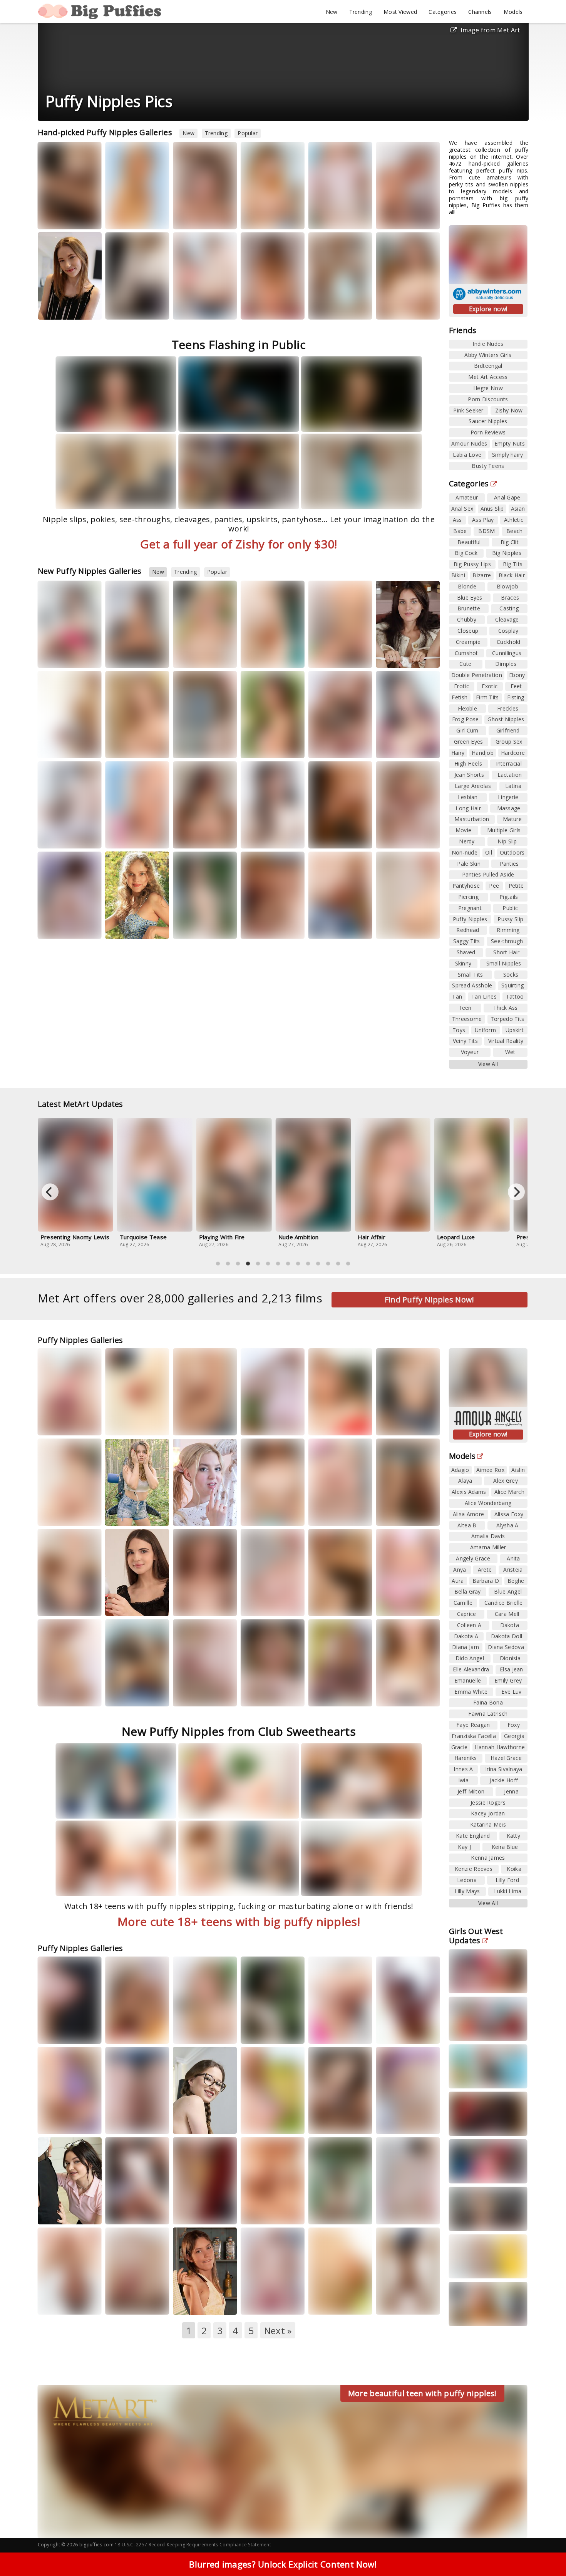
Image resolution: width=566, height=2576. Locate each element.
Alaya (465, 1481)
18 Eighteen (265, 747)
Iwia (463, 1780)
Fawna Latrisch (488, 1714)
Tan (457, 996)
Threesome (467, 1019)
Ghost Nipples (506, 719)
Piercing (468, 897)
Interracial (509, 763)
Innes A (463, 1769)
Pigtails (509, 897)
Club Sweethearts (68, 656)
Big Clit (510, 542)
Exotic (490, 686)
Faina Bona (488, 1702)
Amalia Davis (488, 1536)
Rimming (508, 930)
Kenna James (488, 1858)
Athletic (514, 520)
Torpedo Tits (507, 1019)
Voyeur (470, 1052)
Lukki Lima (508, 1891)
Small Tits (471, 975)
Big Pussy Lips (472, 564)
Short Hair (506, 952)
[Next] (516, 1192)
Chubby (467, 619)
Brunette (469, 608)
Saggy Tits (467, 941)
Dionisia (510, 1658)
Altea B (54, 210)
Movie (464, 830)
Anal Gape (507, 497)
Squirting (513, 985)
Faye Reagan (473, 1725)
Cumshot (466, 653)
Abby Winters (132, 1424)
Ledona (467, 1880)
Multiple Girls (504, 830)
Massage (509, 808)
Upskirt (515, 1030)
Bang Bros (331, 1695)
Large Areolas (473, 786)
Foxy (514, 1725)
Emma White (128, 2296)
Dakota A (466, 1636)
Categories (443, 12)
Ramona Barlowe (330, 737)
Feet (516, 686)
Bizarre (482, 575)
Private (395, 217)
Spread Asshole (472, 985)
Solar (255, 1507)
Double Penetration (477, 675)
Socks (511, 975)
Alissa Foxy (397, 2025)
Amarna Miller (265, 2296)
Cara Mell (507, 1614)
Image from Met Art (490, 30)
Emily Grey (508, 1680)
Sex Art (220, 656)
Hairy (458, 753)
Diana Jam (466, 1647)
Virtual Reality (506, 1041)
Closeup (468, 631)
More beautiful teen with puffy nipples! (422, 2393)
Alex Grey (506, 1481)
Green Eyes (469, 742)
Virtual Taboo (335, 2123)
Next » (278, 2330)
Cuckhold (508, 642)
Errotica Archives (68, 217)
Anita (513, 1558)
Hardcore (513, 753)
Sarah (120, 210)
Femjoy (327, 837)
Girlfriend (508, 730)
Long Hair (468, 808)
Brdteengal (488, 366)
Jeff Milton (471, 1791)
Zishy (122, 308)
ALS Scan (194, 837)
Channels (480, 12)
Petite (516, 886)
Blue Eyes (470, 597)
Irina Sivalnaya (504, 1769)
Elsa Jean (512, 1669)
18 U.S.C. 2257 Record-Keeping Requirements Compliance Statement (193, 2545)
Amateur (467, 497)
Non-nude (465, 852)
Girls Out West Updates (476, 1936)
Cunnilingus (507, 653)
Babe (460, 531)
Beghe (516, 1581)
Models (513, 12)
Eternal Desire (268, 927)
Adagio (460, 1470)
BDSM (486, 531)
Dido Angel (470, 1658)
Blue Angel (508, 1591)
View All (488, 1064)
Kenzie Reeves (474, 1869)
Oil (489, 852)
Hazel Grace (195, 210)
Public (510, 908)
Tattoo (515, 996)
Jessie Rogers (488, 1803)
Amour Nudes (469, 443)
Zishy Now (509, 410)
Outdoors (512, 852)
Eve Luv (511, 1692)
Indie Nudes (488, 344)
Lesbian (468, 797)
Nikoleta (190, 656)
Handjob (483, 753)
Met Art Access (488, 377)
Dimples (506, 664)
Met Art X (59, 2032)
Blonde (467, 586)
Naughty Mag (402, 1695)
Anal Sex (462, 509)
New (332, 12)
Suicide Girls (333, 308)
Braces (510, 597)
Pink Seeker (468, 410)
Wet (510, 1052)
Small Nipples (504, 963)
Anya (460, 1570)
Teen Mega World (204, 308)
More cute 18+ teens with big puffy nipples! (239, 1922)
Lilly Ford (507, 1880)
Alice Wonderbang (488, 1503)
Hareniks (191, 2303)
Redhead (468, 930)
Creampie (468, 642)
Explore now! (488, 309)
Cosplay (508, 631)
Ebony (517, 675)
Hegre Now (488, 388)
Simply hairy (508, 455)
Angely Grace (473, 1558)
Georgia (514, 1736)
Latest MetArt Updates (80, 1104)
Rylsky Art (283, 837)
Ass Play (483, 520)
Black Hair (512, 575)
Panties (509, 864)
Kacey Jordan (488, 1813)
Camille (463, 1603)
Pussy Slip (510, 919)
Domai (124, 747)
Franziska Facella (474, 1736)
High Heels (468, 763)
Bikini (458, 575)
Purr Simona (127, 1507)
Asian (518, 509)
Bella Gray (193, 1417)
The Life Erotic (65, 747)
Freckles (508, 708)
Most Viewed (400, 12)
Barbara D (486, 1581)
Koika (514, 1869)
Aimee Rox (490, 1470)
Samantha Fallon (268, 210)
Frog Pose (466, 719)
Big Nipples (507, 553)
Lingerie (508, 797)
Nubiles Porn (63, 308)
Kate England (473, 1836)
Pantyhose (466, 886)
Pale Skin (469, 864)
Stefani (256, 301)
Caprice (467, 1614)
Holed (56, 1424)
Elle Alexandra (471, 1669)
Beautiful (469, 542)
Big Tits (513, 564)
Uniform (485, 1030)
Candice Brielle (504, 1603)
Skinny (463, 963)
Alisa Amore (468, 1514)
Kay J (464, 1847)
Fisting (516, 697)
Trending (361, 12)
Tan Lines (484, 996)
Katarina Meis (488, 1824)
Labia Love (467, 455)
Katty (255, 837)
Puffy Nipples (470, 919)
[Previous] (50, 1192)
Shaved (466, 952)
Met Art (260, 217)
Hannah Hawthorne (500, 1747)
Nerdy (467, 841)
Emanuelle (468, 1680)
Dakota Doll (507, 1636)
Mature (512, 819)
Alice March (509, 1492)
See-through (507, 941)
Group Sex (509, 742)
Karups (124, 1514)
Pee (494, 886)
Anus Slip (492, 509)
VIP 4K (326, 1424)
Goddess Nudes (203, 217)
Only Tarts (196, 2123)
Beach (515, 531)
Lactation (510, 775)
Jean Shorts (469, 775)
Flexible (467, 708)
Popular (248, 133)
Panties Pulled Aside (488, 874)
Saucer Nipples (488, 421)
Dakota (510, 1625)
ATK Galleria (401, 308)
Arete (485, 1570)
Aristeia (513, 1570)
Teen (465, 1008)
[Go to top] (545, 2551)
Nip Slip (507, 841)
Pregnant (470, 908)
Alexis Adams (469, 1492)
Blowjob (507, 586)
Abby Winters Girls (488, 355)
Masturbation (472, 819)
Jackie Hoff (396, 301)
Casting (509, 608)
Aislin (518, 1470)
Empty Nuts (510, 443)
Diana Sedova (506, 1647)
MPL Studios (130, 217)
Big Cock (466, 553)
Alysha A (507, 1525)
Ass (457, 520)
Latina (513, 786)
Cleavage (507, 619)
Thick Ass (506, 1008)
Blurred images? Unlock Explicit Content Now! (283, 2564)
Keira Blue (505, 1847)
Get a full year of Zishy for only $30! (239, 544)
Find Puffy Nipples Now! (430, 1300)
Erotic (461, 686)
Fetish (460, 697)
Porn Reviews (488, 432)
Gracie (460, 1747)
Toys (459, 1030)
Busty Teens (488, 466)
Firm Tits (487, 697)
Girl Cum (467, 730)
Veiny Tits (465, 1041)
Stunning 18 (62, 837)
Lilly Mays (467, 1891)
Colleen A (469, 1625)
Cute (465, 664)
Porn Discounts (488, 399)
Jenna (511, 1791)
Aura (322, 734)
